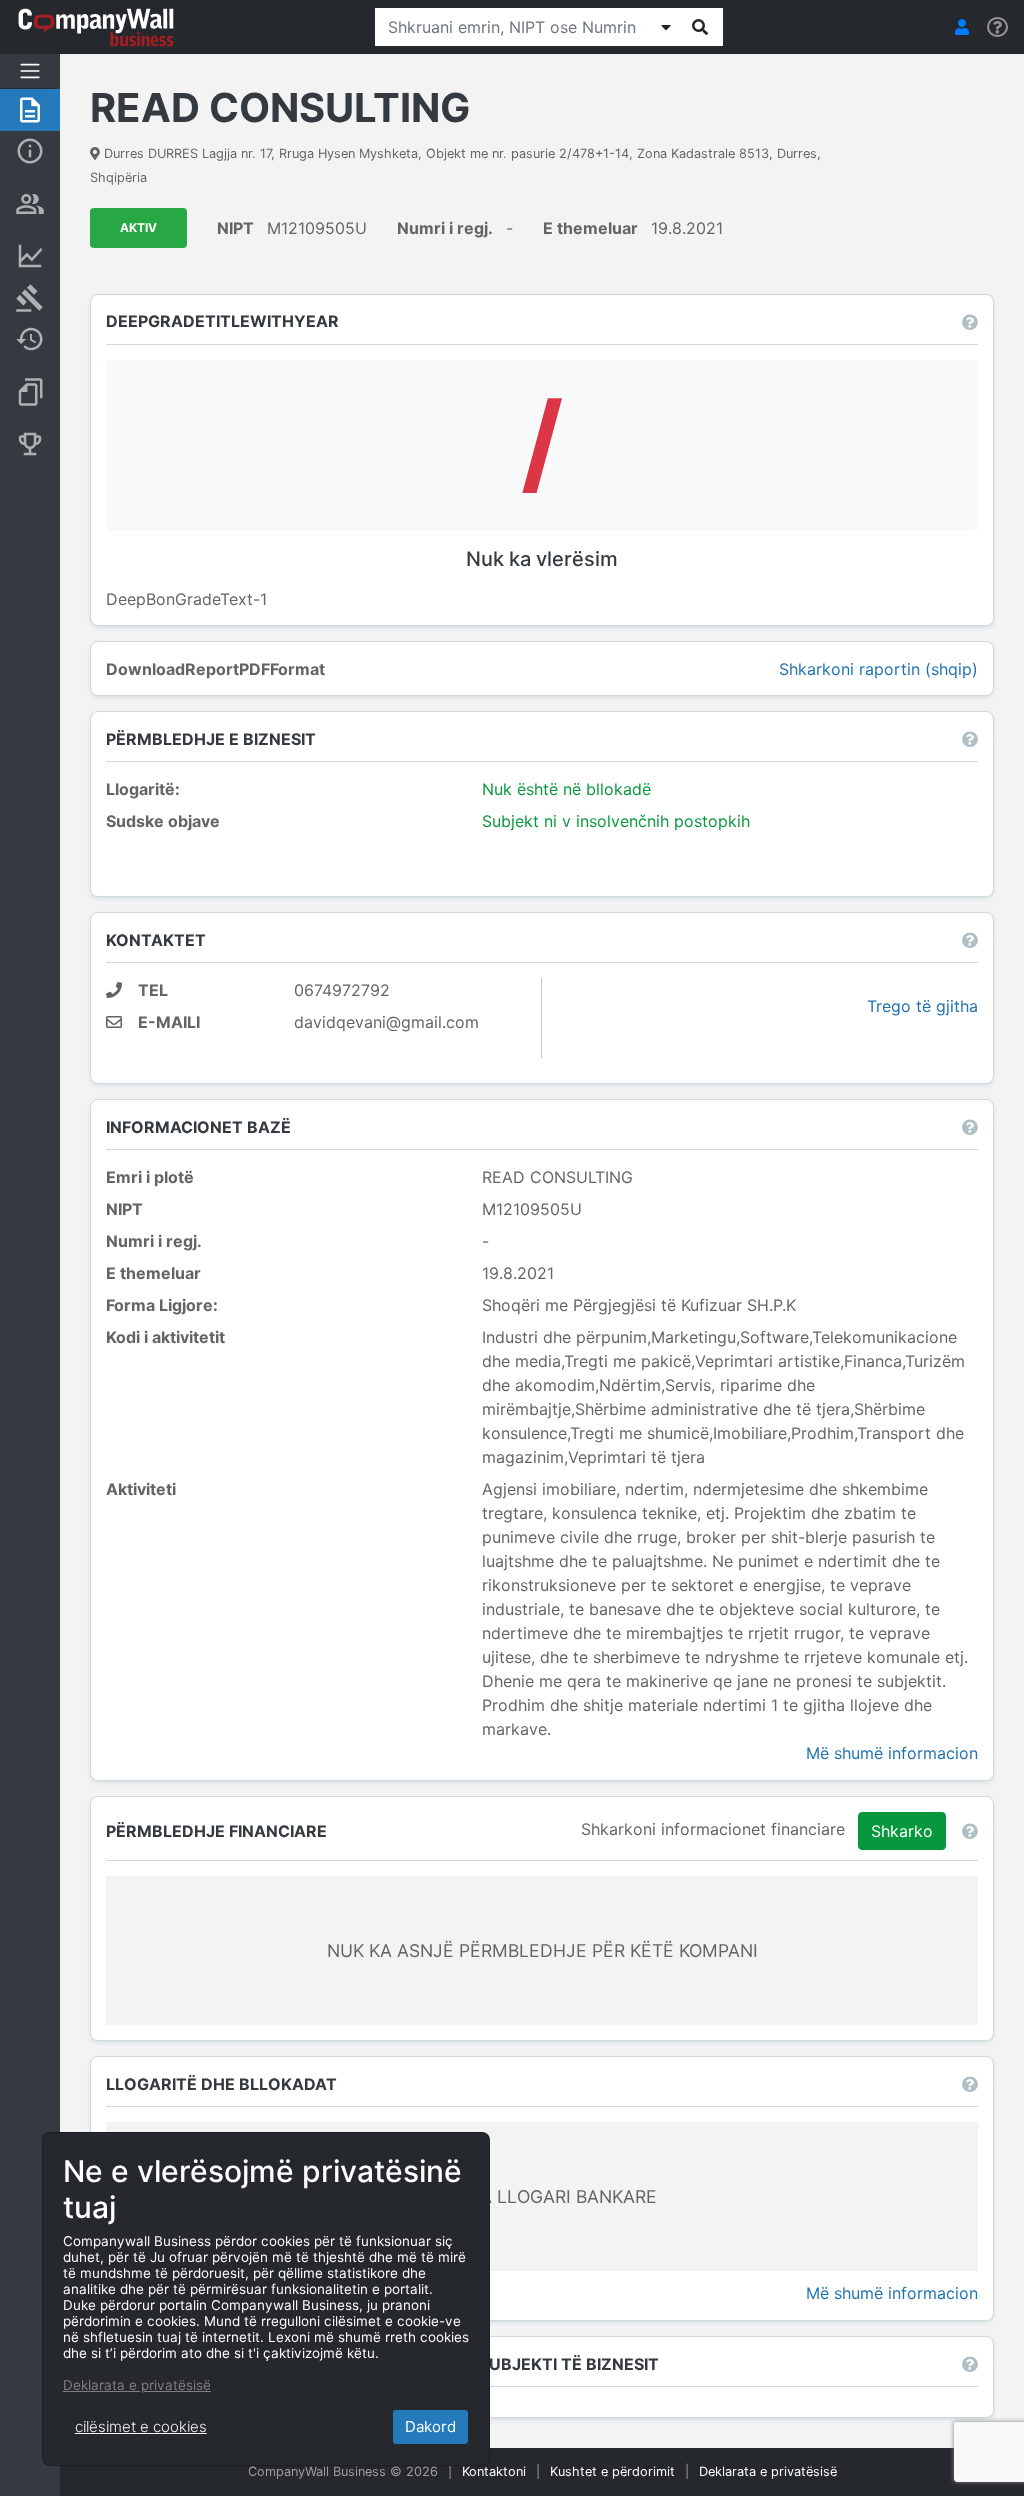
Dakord (430, 2426)
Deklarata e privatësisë (768, 2471)
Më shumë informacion (892, 1753)
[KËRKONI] (700, 27)
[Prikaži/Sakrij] (666, 27)
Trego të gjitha (922, 1006)
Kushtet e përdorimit (612, 2471)
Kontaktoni (494, 2471)
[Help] (997, 27)
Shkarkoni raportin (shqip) (878, 669)
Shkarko (902, 1831)
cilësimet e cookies (141, 2426)
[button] (962, 27)
